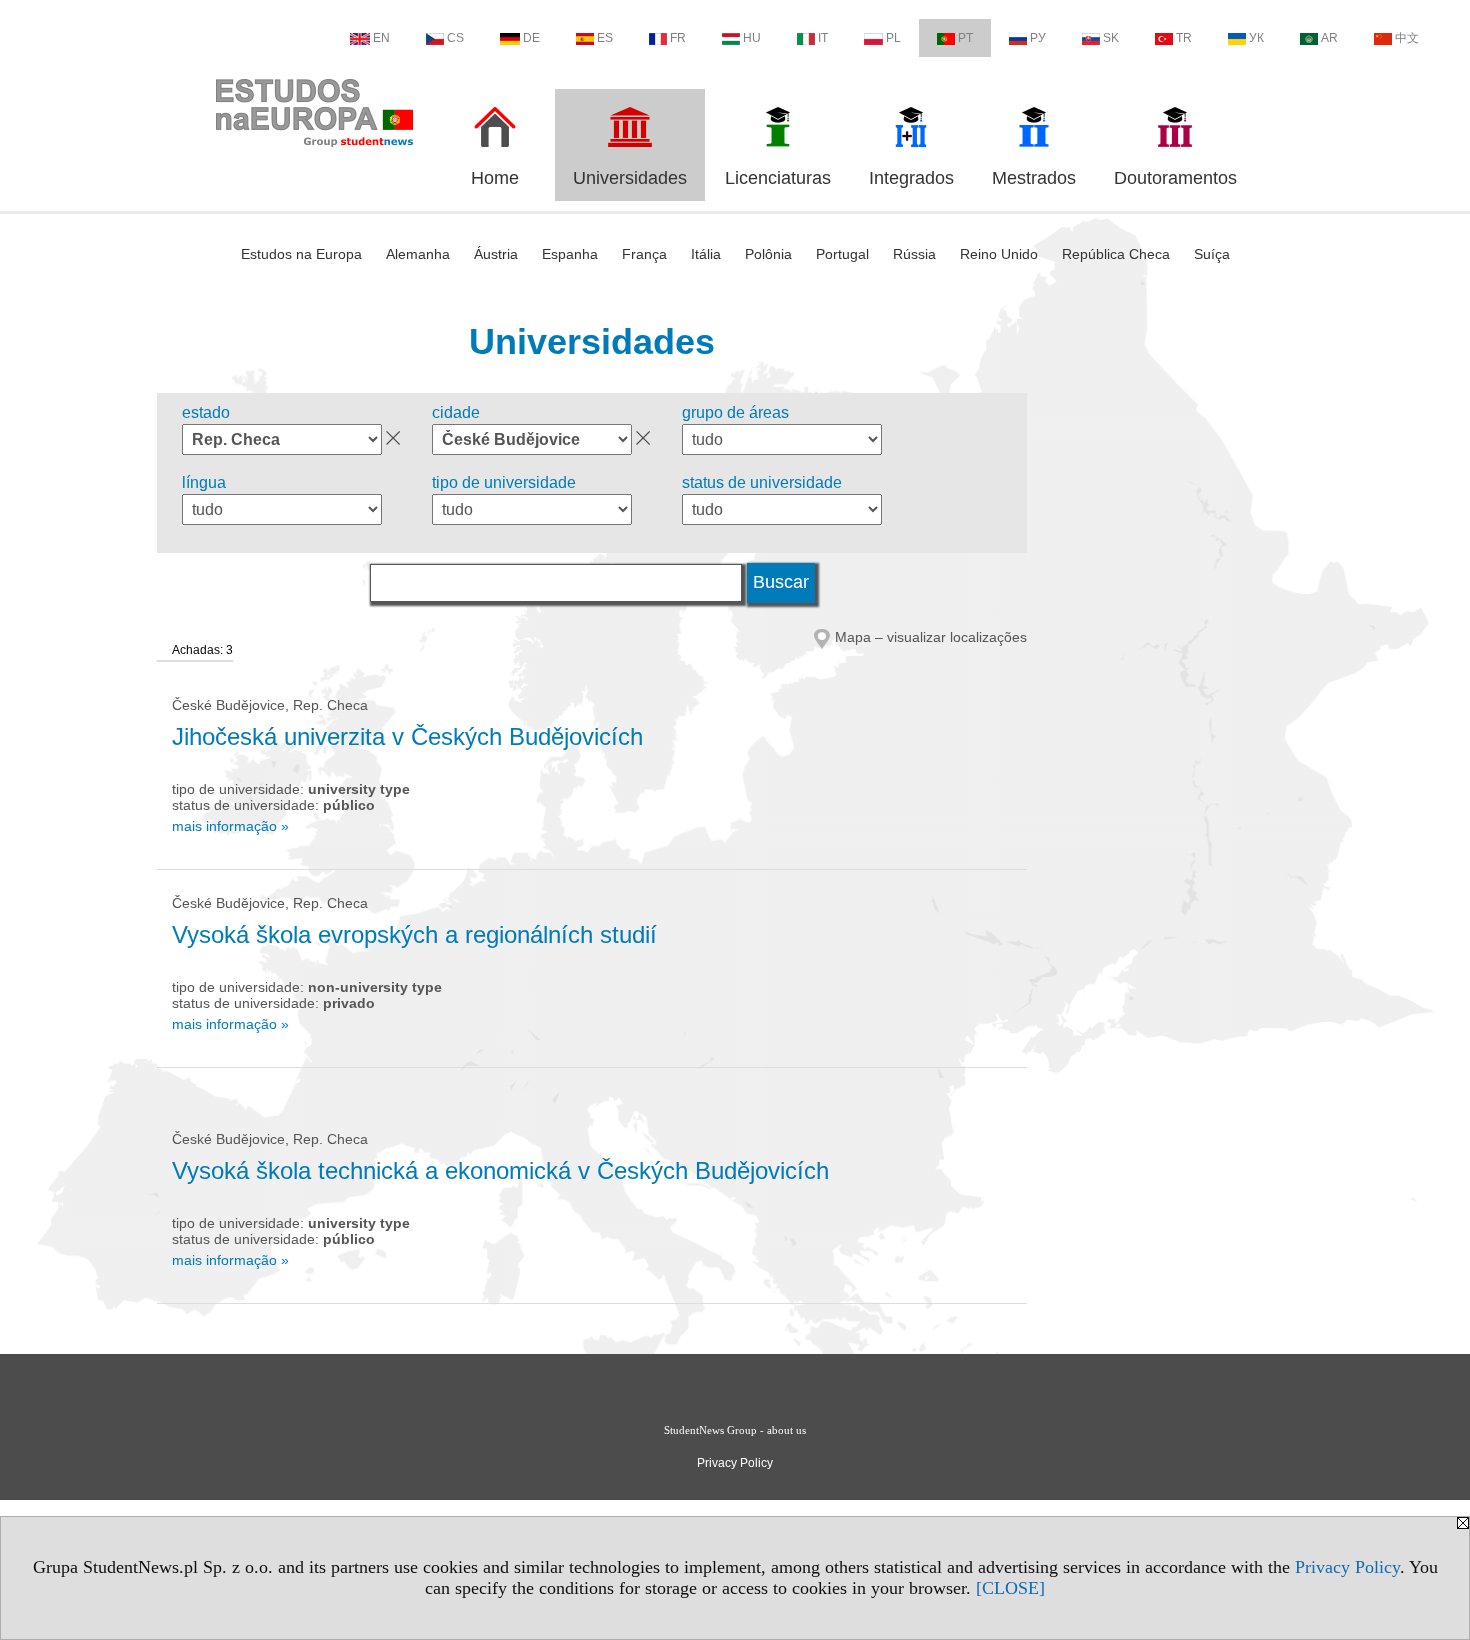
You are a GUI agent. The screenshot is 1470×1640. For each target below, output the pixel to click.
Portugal (842, 254)
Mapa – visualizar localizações (931, 637)
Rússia (914, 254)
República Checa (1116, 254)
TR (1184, 38)
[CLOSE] (1010, 1588)
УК (1256, 38)
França (644, 254)
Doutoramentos (1175, 178)
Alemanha (418, 254)
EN (381, 38)
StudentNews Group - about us (735, 1430)
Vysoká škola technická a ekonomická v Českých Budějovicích (500, 1170)
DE (531, 38)
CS (455, 38)
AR (1329, 38)
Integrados (911, 178)
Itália (706, 254)
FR (678, 38)
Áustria (496, 254)
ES (605, 38)
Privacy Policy (1347, 1567)
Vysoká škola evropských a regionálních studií (414, 934)
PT (965, 38)
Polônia (768, 254)
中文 (1407, 38)
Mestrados (1034, 178)
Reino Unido (999, 254)
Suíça (1212, 254)
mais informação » (230, 826)
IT (823, 38)
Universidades (630, 178)
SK (1111, 38)
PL (893, 38)
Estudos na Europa (301, 254)
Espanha (570, 254)
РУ (1038, 38)
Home (495, 178)
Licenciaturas (778, 178)
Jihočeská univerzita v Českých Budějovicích (407, 736)
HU (752, 38)
